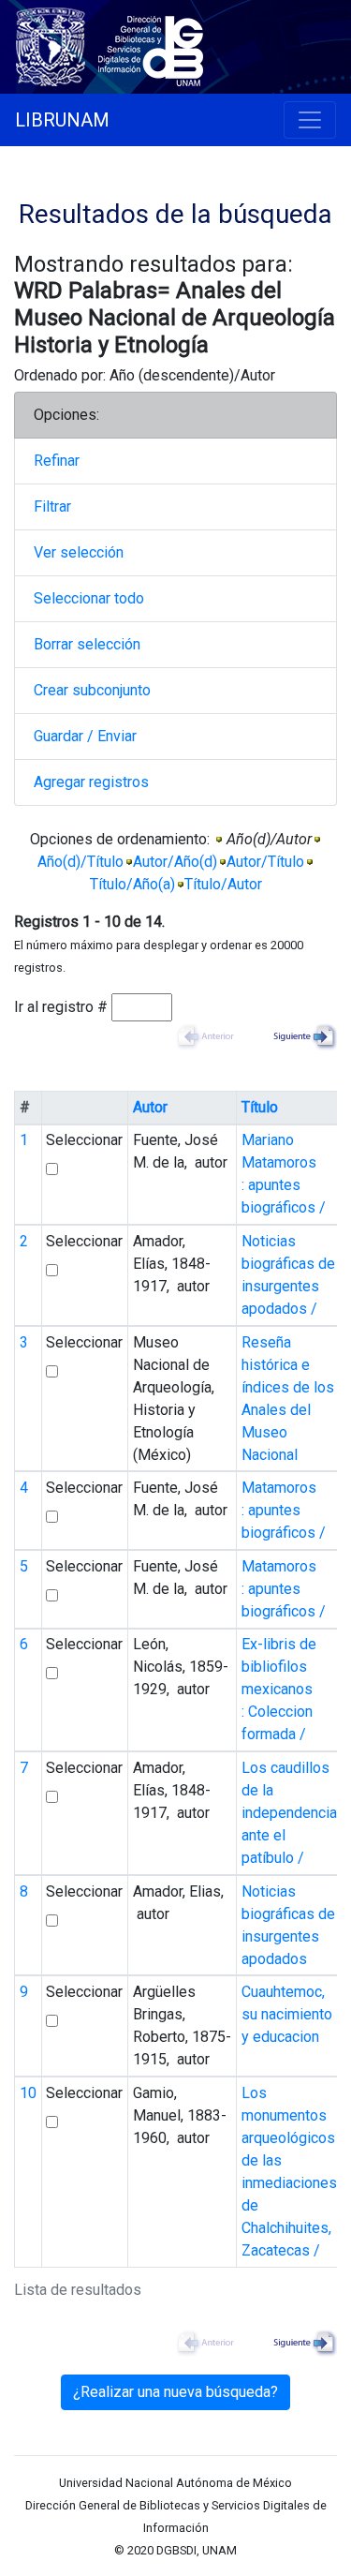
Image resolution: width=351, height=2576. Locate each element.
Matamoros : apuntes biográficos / (284, 1510)
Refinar (57, 461)
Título (260, 1107)
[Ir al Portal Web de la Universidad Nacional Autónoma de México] (54, 44)
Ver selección (79, 552)
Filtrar (52, 506)
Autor (150, 1107)
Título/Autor (223, 884)
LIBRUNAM (62, 120)
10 (28, 2093)
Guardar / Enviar (85, 736)
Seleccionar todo (89, 598)
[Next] (300, 1036)
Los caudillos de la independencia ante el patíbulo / (289, 1813)
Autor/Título (265, 862)
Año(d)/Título (80, 862)
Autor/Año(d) (175, 862)
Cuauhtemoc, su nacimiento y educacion (287, 2014)
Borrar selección (87, 644)
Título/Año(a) (132, 884)
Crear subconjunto (92, 690)
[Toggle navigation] (310, 120)
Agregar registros (91, 782)
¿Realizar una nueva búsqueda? (175, 2392)
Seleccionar (84, 1140)
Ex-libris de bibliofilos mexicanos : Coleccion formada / (279, 1689)
